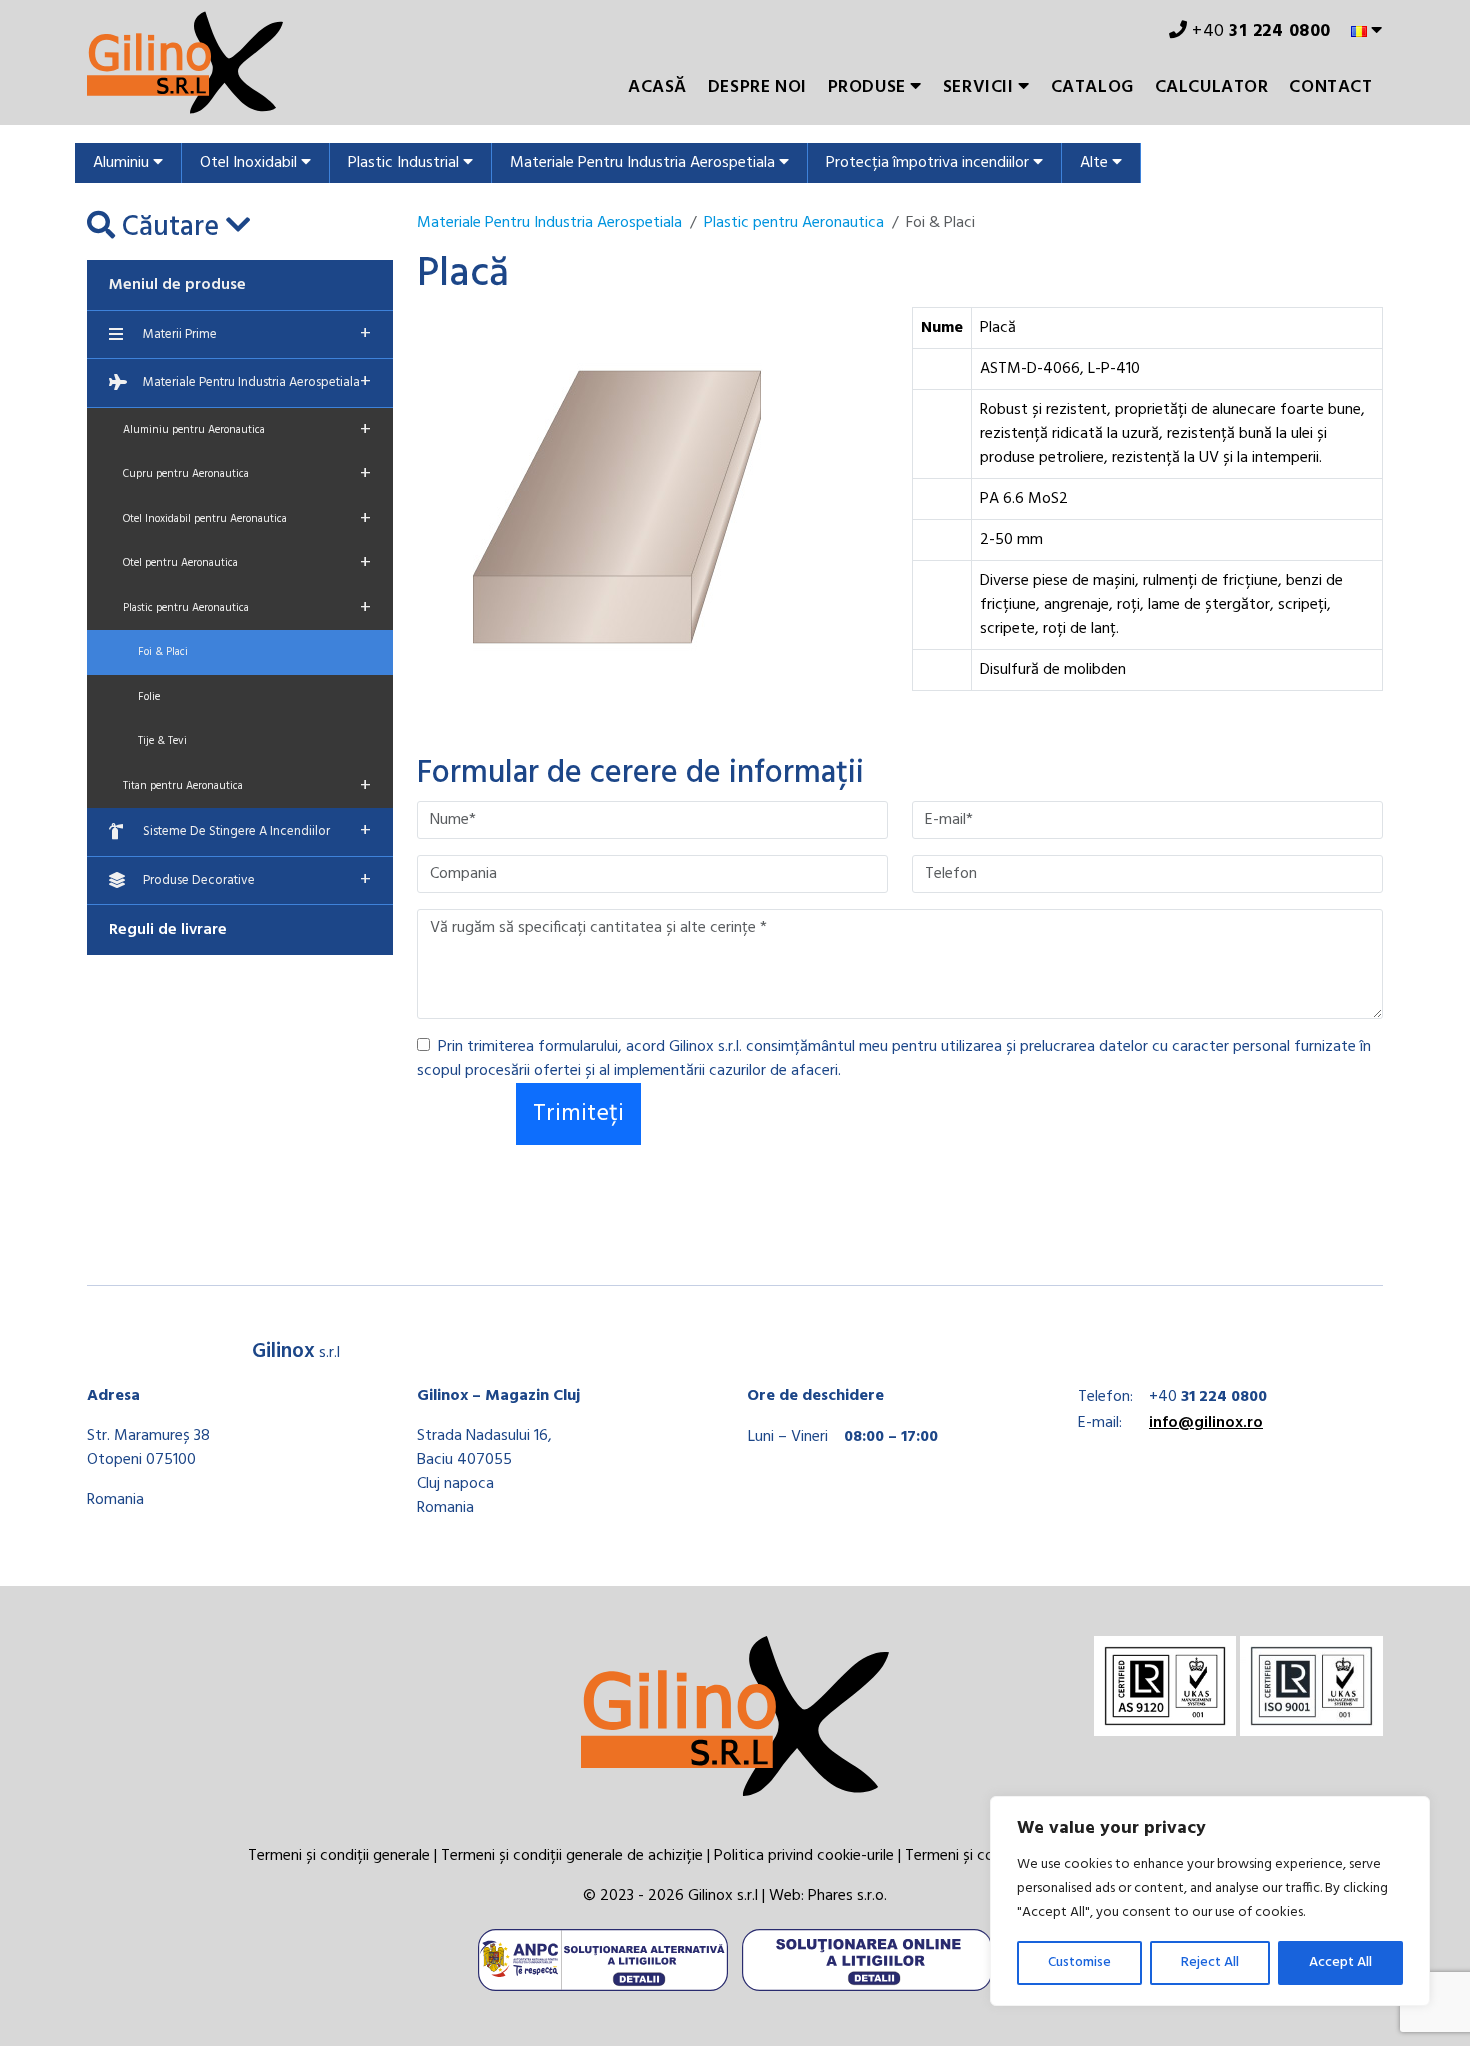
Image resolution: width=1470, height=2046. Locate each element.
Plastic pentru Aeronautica (247, 608)
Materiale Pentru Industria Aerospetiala (644, 163)
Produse (869, 87)
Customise (1079, 1962)
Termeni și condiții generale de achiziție (572, 1856)
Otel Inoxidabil (250, 163)
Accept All (1340, 1962)
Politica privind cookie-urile (804, 1856)
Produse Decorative (257, 880)
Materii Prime (257, 334)
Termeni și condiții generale (339, 1856)
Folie (149, 697)
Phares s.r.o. (847, 1896)
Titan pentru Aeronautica (247, 786)
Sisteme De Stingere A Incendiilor (257, 831)
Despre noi (757, 87)
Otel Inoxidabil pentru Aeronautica (247, 519)
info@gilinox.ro (1206, 1423)
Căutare (170, 228)
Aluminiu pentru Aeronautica (247, 430)
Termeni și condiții (965, 1856)
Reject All (1210, 1962)
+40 (1259, 31)
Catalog (1092, 87)
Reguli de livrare (168, 930)
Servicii (980, 87)
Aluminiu (123, 163)
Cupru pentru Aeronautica (247, 474)
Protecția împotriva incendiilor (929, 163)
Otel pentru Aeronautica (247, 563)
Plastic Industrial (405, 163)
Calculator (1212, 87)
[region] (1210, 1901)
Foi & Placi (163, 652)
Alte (1096, 163)
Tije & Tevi (162, 741)
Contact (1330, 87)
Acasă (657, 87)
